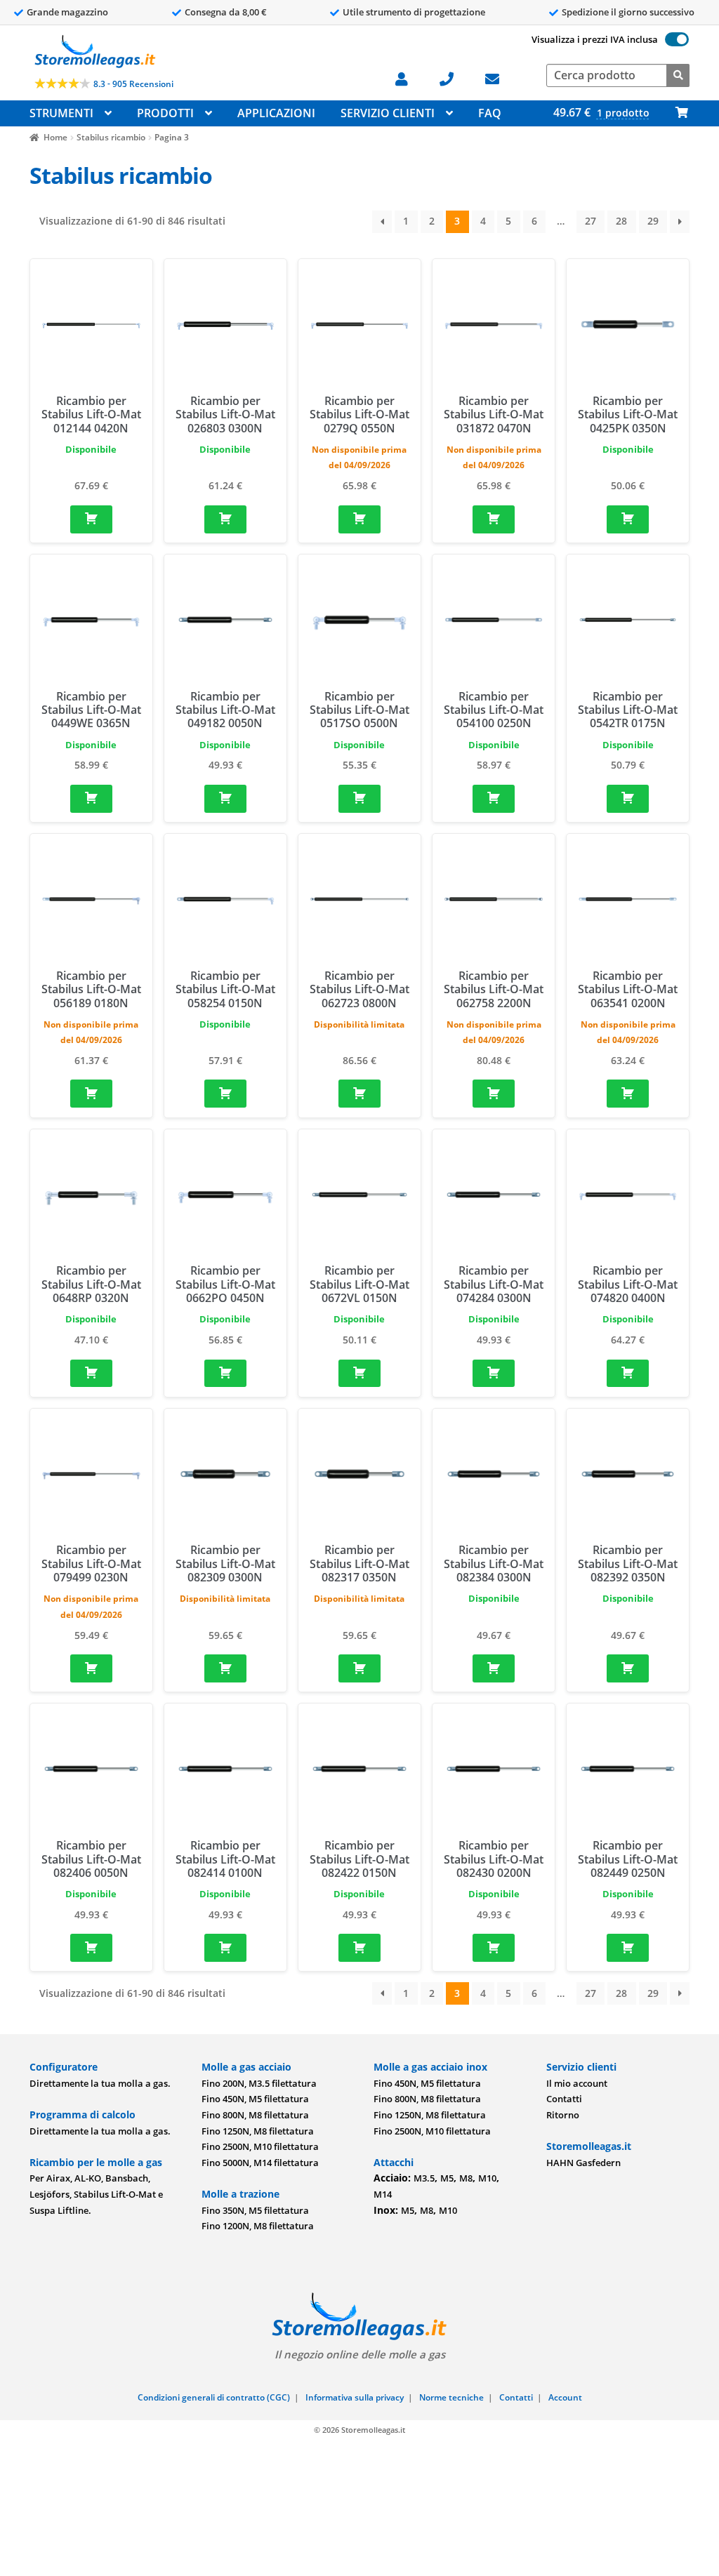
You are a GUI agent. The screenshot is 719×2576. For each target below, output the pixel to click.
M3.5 (424, 2178)
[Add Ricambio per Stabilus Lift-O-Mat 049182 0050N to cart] (225, 799)
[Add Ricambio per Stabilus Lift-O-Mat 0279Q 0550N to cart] (359, 519)
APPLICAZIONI (276, 113)
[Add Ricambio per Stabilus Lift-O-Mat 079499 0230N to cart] (91, 1668)
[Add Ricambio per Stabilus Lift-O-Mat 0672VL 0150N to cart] (359, 1374)
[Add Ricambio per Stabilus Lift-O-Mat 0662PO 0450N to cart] (225, 1374)
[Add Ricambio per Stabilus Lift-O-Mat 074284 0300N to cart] (494, 1374)
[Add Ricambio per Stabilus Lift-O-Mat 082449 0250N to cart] (628, 1948)
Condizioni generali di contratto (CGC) (214, 2397)
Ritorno (563, 2115)
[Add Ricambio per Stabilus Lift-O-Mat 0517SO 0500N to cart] (359, 799)
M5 (447, 2178)
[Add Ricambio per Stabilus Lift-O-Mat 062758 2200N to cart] (494, 1094)
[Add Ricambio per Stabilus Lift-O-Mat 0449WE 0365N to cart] (91, 799)
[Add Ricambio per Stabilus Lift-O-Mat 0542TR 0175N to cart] (628, 799)
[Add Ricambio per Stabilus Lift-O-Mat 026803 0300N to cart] (225, 519)
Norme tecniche (451, 2397)
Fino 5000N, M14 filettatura (260, 2163)
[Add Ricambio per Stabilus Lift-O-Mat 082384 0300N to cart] (494, 1668)
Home (55, 137)
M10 (487, 2178)
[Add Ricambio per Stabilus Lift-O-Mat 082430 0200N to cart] (494, 1948)
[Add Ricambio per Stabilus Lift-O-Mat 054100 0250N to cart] (494, 799)
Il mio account (577, 2083)
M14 (383, 2194)
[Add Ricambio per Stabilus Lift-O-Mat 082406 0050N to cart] (91, 1948)
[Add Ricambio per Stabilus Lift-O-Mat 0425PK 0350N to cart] (628, 519)
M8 (466, 2178)
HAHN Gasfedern (583, 2163)
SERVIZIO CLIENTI (388, 113)
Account (565, 2397)
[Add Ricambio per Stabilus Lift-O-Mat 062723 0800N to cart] (359, 1094)
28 (621, 221)
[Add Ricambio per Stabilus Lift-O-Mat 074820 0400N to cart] (628, 1374)
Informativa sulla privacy (355, 2397)
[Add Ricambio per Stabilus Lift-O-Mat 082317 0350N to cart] (359, 1668)
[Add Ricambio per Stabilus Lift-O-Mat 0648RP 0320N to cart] (91, 1374)
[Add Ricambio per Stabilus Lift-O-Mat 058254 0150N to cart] (225, 1094)
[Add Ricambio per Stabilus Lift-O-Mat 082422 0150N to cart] (359, 1948)
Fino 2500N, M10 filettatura (260, 2146)
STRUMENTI (61, 113)
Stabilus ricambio (111, 137)
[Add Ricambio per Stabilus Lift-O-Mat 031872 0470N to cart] (494, 519)
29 (653, 221)
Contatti (564, 2099)
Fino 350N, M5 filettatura (255, 2210)
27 (591, 221)
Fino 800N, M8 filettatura (255, 2115)
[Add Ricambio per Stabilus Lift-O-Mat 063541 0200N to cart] (628, 1094)
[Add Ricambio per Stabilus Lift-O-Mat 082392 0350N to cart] (628, 1668)
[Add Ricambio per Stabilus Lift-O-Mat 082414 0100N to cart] (225, 1948)
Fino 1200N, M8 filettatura (258, 2226)
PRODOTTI (165, 113)
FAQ (490, 113)
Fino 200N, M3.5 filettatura (259, 2083)
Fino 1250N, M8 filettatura (258, 2131)
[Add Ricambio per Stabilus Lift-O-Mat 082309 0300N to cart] (225, 1668)
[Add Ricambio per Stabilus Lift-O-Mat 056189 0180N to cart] (91, 1094)
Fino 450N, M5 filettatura (255, 2099)
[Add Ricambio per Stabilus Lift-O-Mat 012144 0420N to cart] (91, 519)
